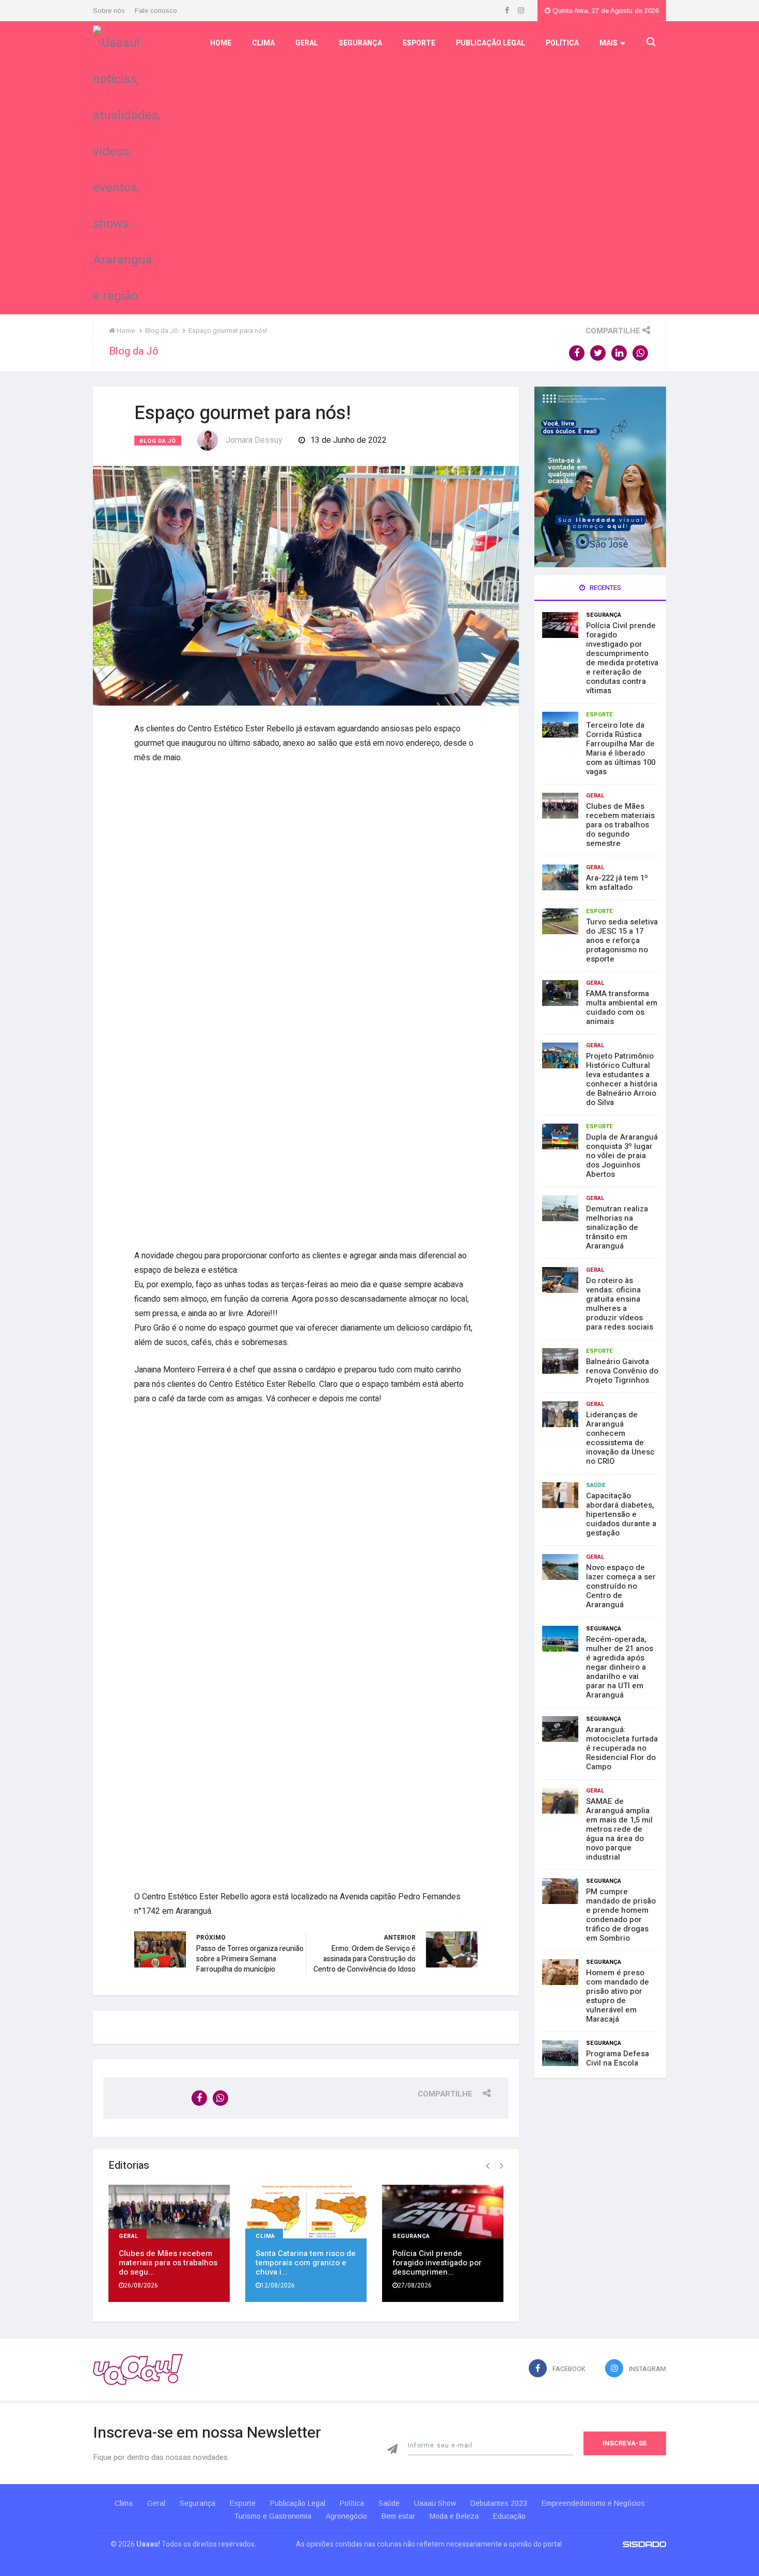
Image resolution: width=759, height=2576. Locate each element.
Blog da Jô (158, 441)
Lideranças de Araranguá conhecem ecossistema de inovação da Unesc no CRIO (620, 1438)
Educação (509, 2516)
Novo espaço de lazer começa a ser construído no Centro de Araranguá (621, 1586)
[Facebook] (508, 11)
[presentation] (488, 2166)
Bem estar (398, 2516)
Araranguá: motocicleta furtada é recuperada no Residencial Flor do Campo (622, 1748)
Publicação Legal (491, 43)
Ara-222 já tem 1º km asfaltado (617, 883)
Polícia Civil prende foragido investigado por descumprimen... (437, 2263)
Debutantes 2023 (499, 2503)
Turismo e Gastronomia (273, 2516)
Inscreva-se (625, 2443)
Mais (608, 43)
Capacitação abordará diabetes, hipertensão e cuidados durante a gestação (621, 1514)
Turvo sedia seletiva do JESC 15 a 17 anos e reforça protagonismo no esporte (622, 940)
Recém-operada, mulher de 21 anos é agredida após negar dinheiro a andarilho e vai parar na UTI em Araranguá (620, 1667)
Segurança (360, 43)
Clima (263, 43)
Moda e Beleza (454, 2516)
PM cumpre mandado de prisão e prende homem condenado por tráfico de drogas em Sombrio (621, 1915)
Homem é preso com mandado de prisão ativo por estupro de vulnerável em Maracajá (618, 1996)
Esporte (419, 43)
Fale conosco (156, 11)
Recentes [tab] (605, 588)
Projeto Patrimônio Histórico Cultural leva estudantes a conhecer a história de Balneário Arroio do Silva (622, 1079)
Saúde (596, 1485)
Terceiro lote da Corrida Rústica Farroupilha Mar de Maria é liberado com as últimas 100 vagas (621, 748)
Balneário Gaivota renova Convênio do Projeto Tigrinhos (622, 1371)
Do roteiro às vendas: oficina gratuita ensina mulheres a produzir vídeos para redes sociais (620, 1304)
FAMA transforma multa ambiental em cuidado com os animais (622, 1007)
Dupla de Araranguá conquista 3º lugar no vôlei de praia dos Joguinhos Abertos (622, 1156)
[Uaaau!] (138, 2369)
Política (562, 43)
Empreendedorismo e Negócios (593, 2503)
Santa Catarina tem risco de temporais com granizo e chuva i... (306, 2263)
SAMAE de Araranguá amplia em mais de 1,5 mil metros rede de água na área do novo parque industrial (619, 1829)
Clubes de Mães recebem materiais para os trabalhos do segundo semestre (620, 825)
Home (221, 43)
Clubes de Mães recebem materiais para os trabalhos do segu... (168, 2263)
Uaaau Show (435, 2503)
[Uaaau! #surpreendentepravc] (126, 167)
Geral (307, 43)
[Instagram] (521, 11)
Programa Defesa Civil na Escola (618, 2058)
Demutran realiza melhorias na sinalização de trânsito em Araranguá (617, 1227)
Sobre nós (109, 11)
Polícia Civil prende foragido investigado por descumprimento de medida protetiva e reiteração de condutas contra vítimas (622, 658)
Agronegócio (346, 2516)
